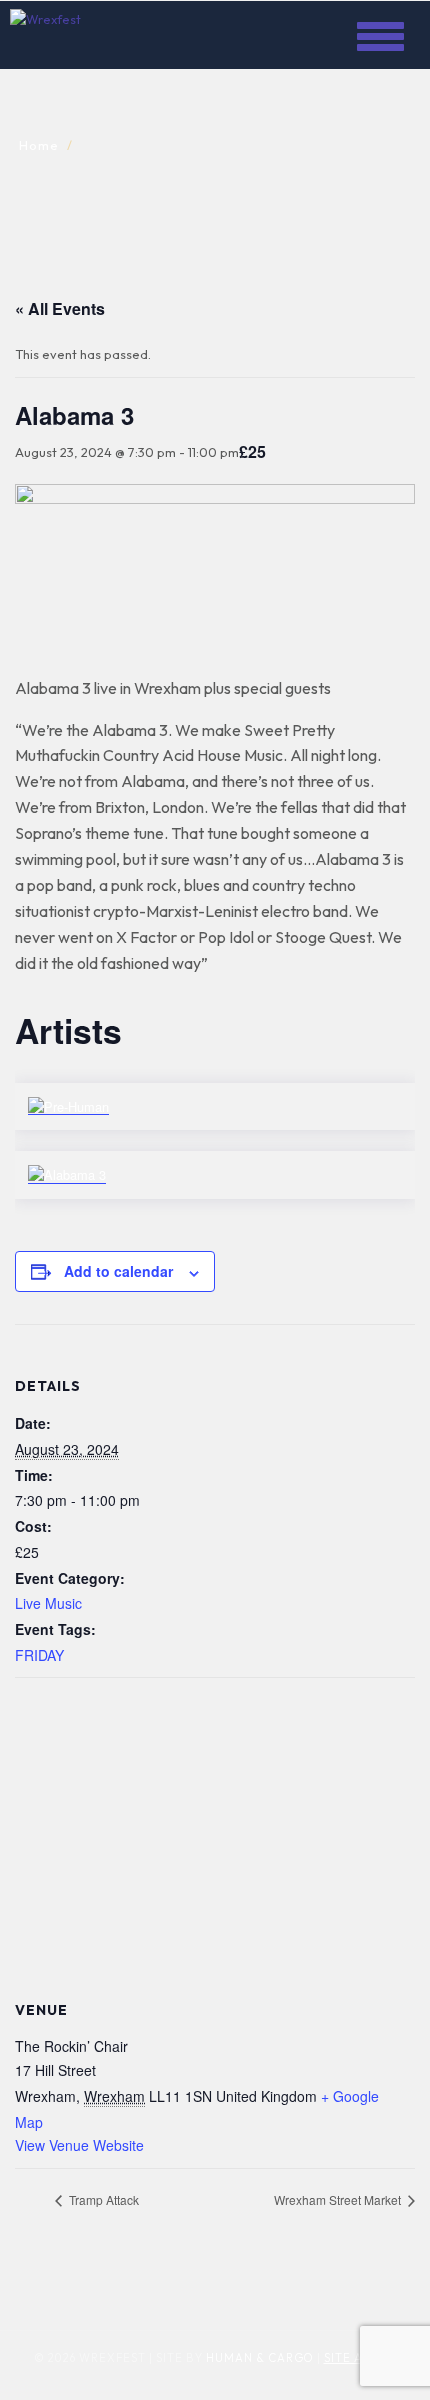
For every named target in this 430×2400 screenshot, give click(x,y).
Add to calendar (118, 1271)
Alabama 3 (99, 1153)
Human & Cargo (260, 2358)
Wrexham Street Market (339, 2199)
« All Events (60, 308)
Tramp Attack (102, 2199)
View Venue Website (79, 2145)
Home (39, 145)
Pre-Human (102, 1084)
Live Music (48, 1603)
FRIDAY (39, 1655)
